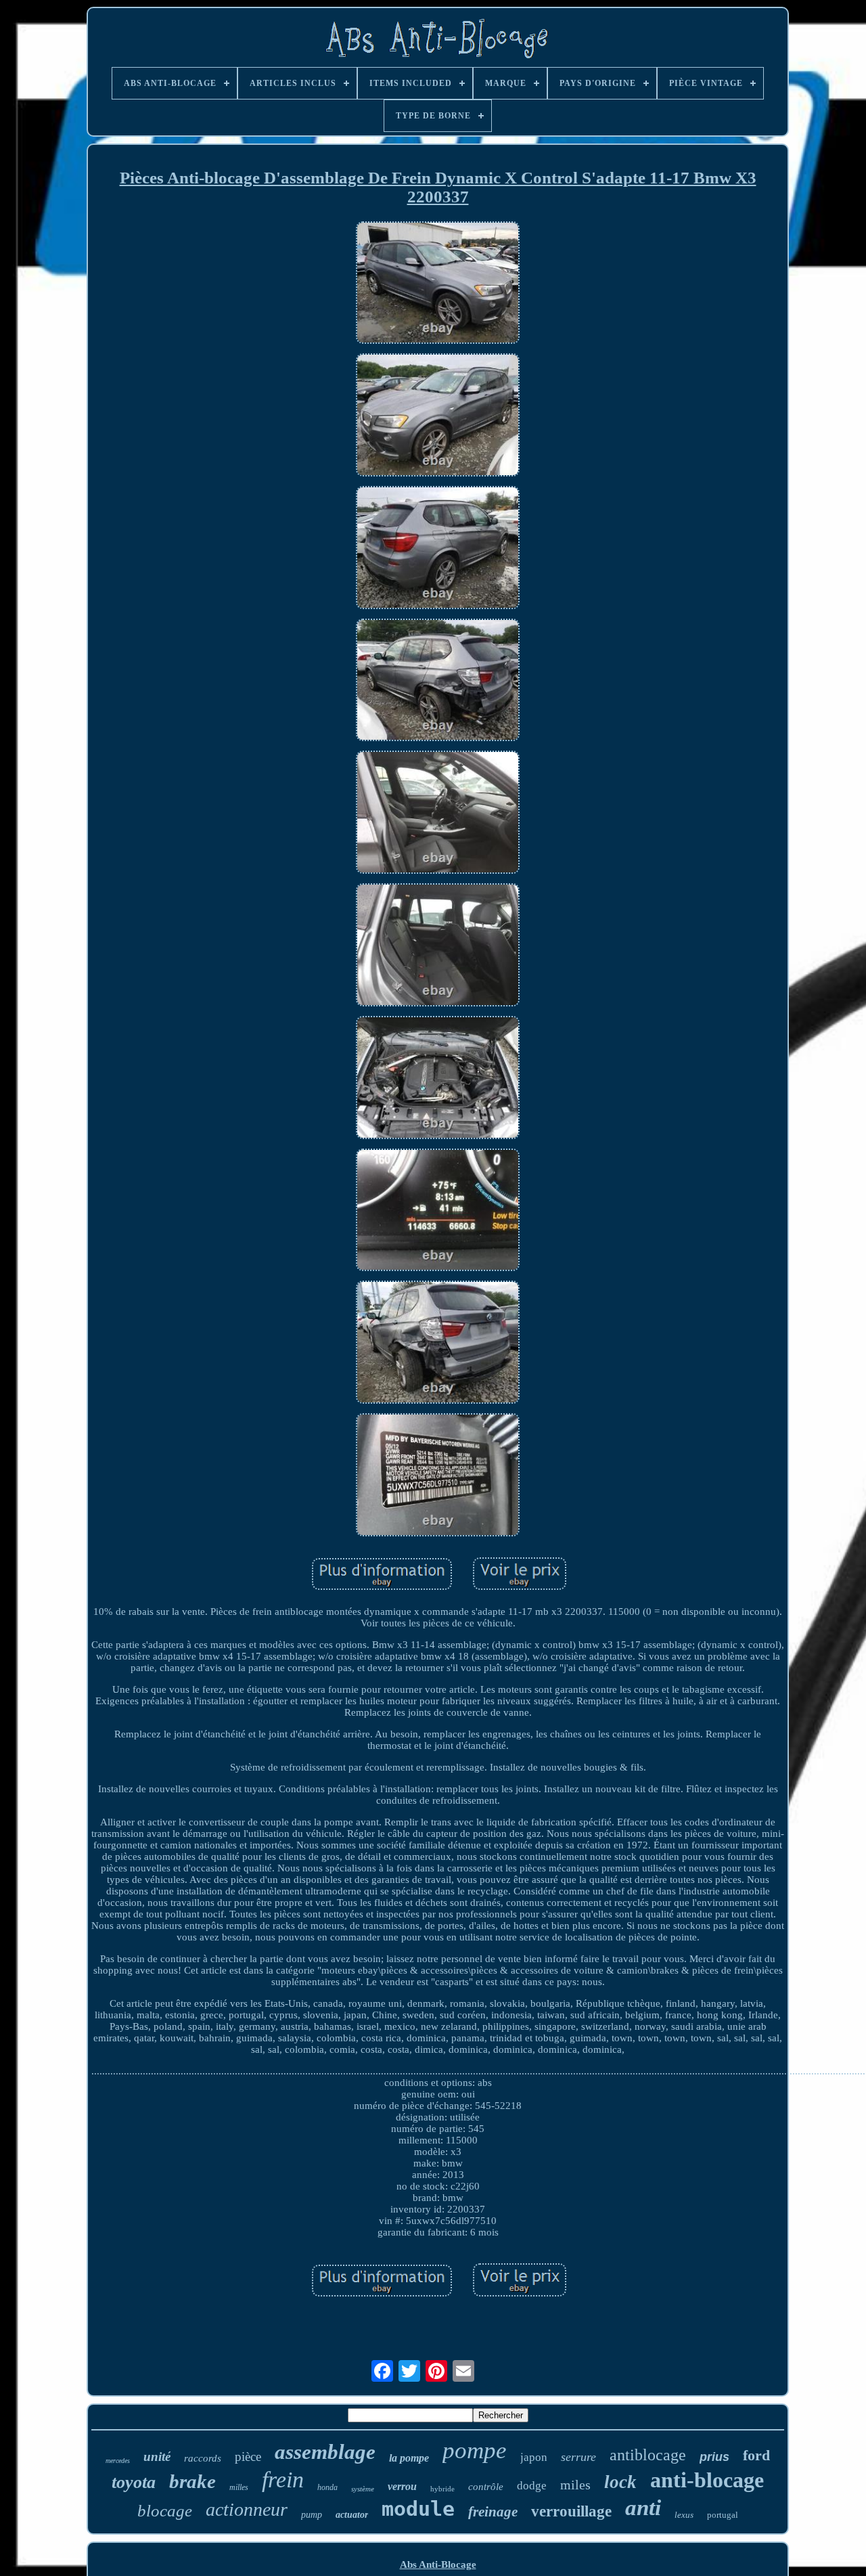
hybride (442, 2489)
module (418, 2509)
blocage (165, 2511)
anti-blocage (707, 2480)
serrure (578, 2457)
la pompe (409, 2458)
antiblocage (648, 2455)
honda (327, 2487)
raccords (203, 2458)
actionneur (247, 2509)
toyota (134, 2482)
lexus (684, 2515)
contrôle (486, 2487)
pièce (248, 2457)
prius (714, 2457)
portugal (723, 2515)
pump (312, 2515)
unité (157, 2457)
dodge (532, 2486)
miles (575, 2485)
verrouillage (571, 2511)
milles (239, 2487)
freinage (493, 2512)
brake (192, 2481)
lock (620, 2482)
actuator (352, 2515)
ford (756, 2455)
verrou (402, 2486)
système (363, 2489)
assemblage (325, 2452)
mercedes (118, 2461)
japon (534, 2457)
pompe (475, 2450)
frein (283, 2480)
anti (643, 2508)
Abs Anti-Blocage (438, 2564)
